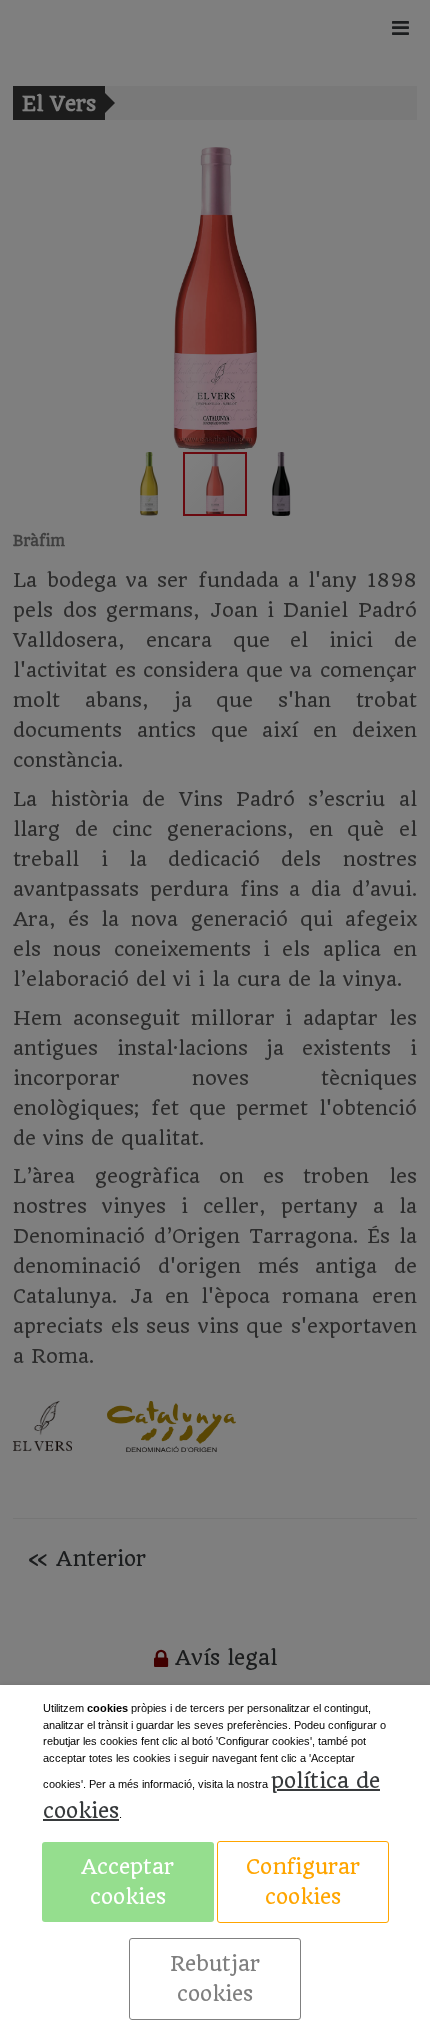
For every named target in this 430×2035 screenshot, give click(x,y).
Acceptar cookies (127, 1881)
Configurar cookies (303, 1881)
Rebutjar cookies (215, 1978)
